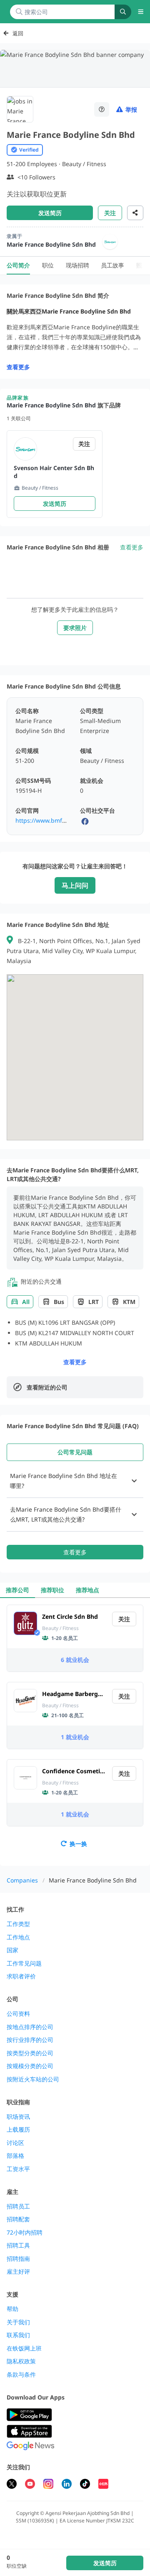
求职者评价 (21, 1976)
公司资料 (18, 2014)
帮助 (12, 2309)
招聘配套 (18, 2219)
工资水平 (18, 2169)
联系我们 (18, 2335)
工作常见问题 (24, 1963)
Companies (22, 1880)
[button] (75, 1481)
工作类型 (18, 1924)
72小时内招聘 (25, 2233)
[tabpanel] (75, 1512)
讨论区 (15, 2143)
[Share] (135, 213)
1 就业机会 (75, 1737)
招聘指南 (18, 2259)
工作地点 (18, 1937)
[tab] (75, 1452)
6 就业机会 (75, 1660)
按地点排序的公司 (30, 2027)
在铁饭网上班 (24, 2348)
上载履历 (18, 2130)
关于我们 (18, 2322)
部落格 (15, 2156)
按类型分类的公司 (30, 2053)
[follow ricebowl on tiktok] (85, 2485)
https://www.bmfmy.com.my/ (55, 820)
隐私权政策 (21, 2361)
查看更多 (18, 367)
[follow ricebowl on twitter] (12, 2485)
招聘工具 (18, 2245)
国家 (12, 1950)
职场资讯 (18, 2117)
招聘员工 (18, 2206)
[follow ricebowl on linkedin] (67, 2485)
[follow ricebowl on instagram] (48, 2485)
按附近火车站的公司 (33, 2079)
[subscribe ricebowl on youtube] (30, 2485)
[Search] (123, 12)
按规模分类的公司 (30, 2066)
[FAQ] (102, 109)
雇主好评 (18, 2272)
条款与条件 (21, 2375)
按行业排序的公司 (30, 2040)
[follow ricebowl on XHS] (103, 2485)
